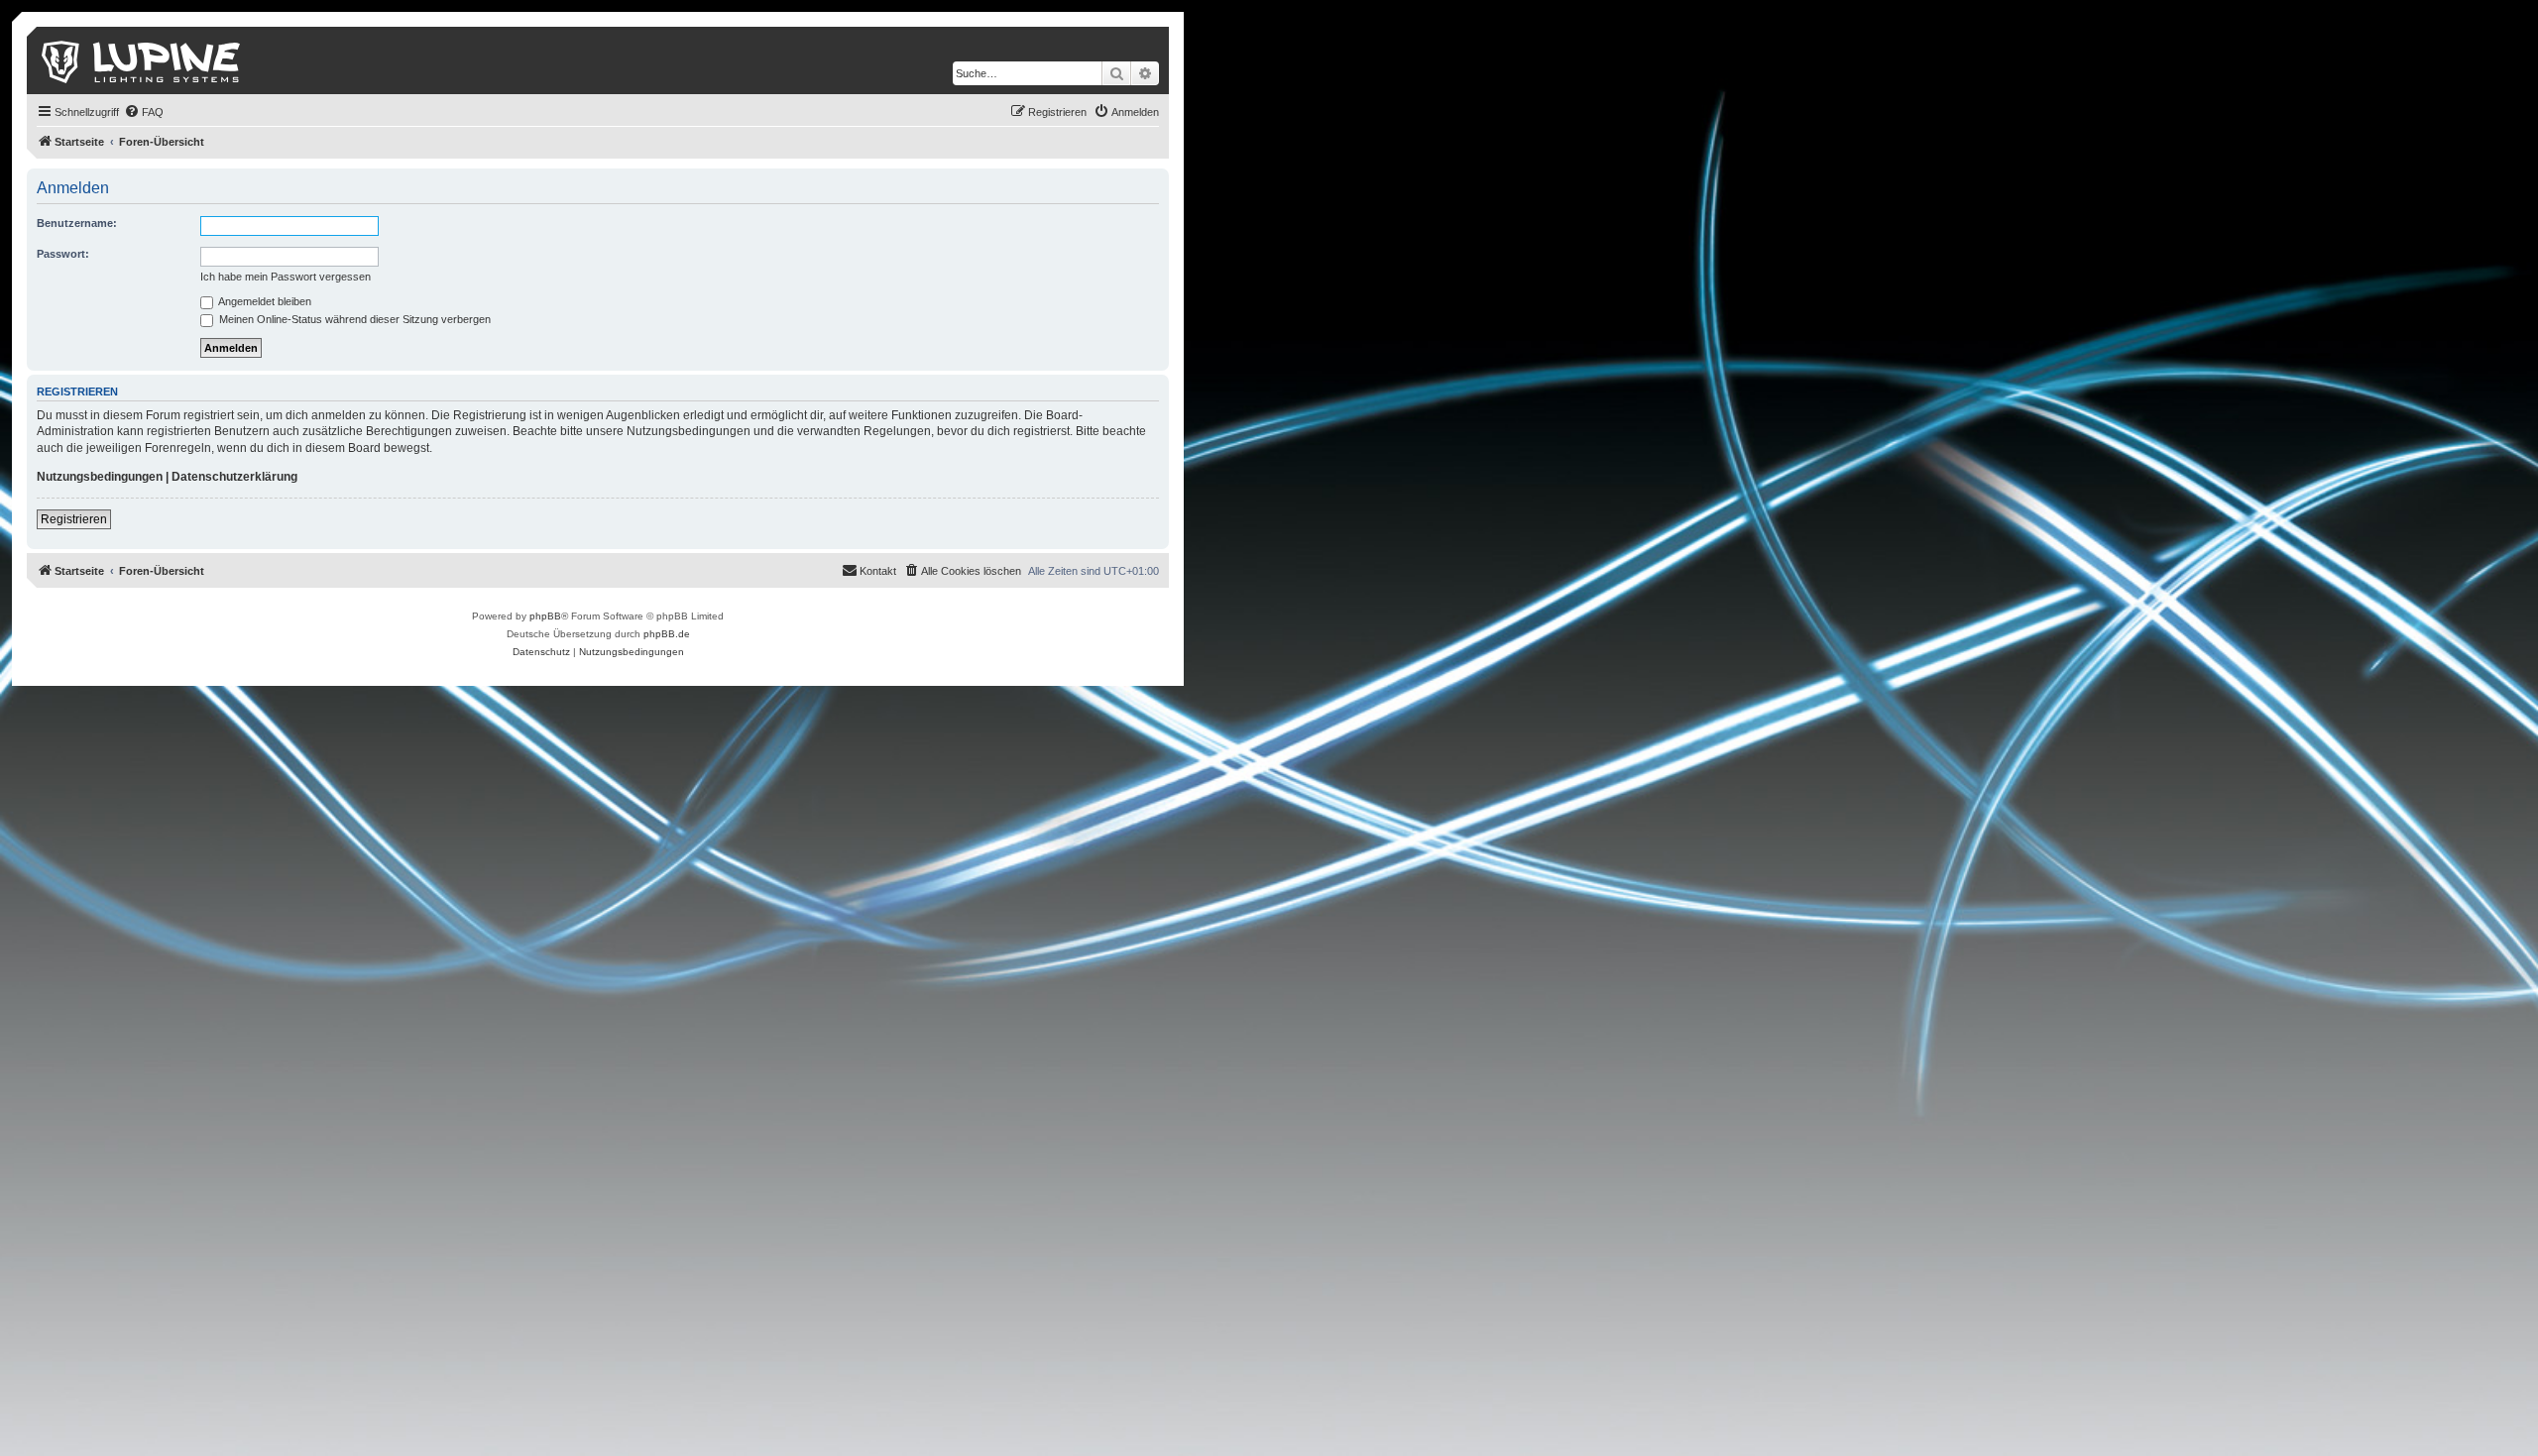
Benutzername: (77, 223)
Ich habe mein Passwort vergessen (286, 277)
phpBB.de (667, 634)
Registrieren (74, 519)
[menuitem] (144, 112)
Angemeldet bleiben (264, 301)
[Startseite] (142, 60)
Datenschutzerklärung (234, 477)
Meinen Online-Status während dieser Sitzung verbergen (353, 319)
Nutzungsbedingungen (100, 477)
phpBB (545, 616)
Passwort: (63, 254)
